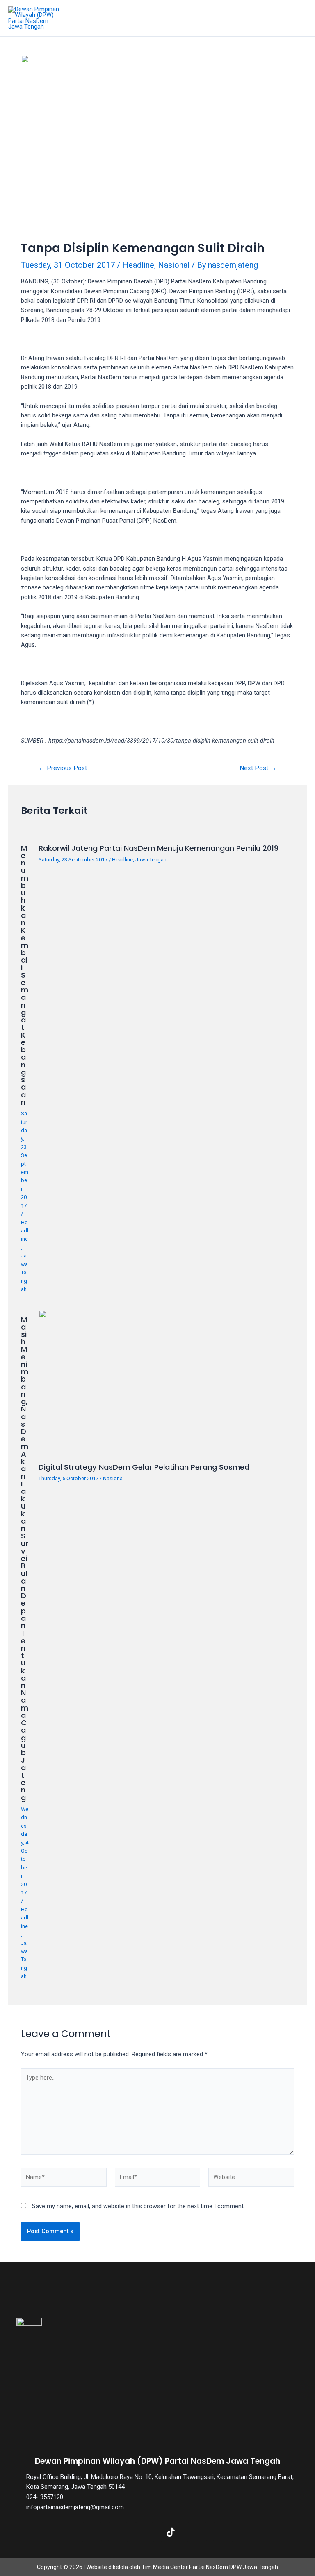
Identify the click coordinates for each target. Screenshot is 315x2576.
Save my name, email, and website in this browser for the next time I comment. (138, 2206)
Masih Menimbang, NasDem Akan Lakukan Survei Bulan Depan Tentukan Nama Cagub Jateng (25, 1559)
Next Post (258, 768)
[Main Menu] (298, 18)
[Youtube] (197, 2532)
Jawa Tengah (24, 1272)
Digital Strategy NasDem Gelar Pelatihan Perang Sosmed (144, 1467)
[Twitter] (118, 2532)
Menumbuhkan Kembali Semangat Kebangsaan (25, 975)
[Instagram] (144, 2532)
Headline (138, 265)
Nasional (174, 265)
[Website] (251, 2179)
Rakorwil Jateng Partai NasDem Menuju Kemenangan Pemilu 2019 (159, 848)
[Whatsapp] (223, 2532)
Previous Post (63, 768)
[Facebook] (92, 2532)
